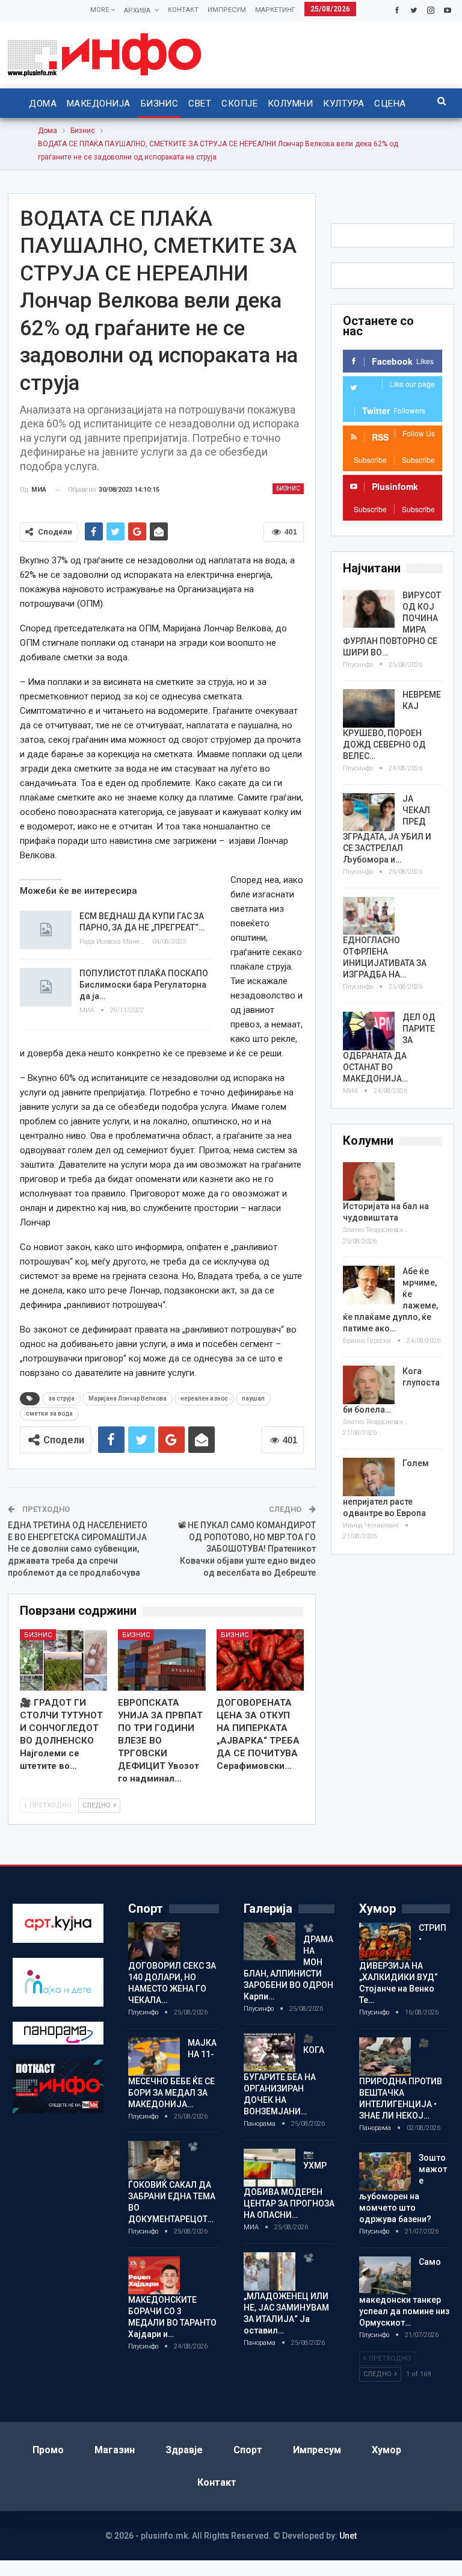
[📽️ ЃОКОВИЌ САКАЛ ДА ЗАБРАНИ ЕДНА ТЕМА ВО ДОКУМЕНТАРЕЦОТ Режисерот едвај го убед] (154, 2160)
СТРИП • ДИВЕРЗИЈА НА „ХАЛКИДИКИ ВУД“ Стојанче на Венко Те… (403, 1964)
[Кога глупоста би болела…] (369, 1385)
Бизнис (160, 104)
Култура (343, 104)
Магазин (115, 2450)
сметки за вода (49, 1413)
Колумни (290, 104)
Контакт (183, 10)
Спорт (248, 2450)
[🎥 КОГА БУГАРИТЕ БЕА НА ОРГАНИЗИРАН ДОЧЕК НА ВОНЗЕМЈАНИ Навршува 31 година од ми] (269, 2052)
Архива (137, 11)
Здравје (184, 2450)
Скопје (239, 104)
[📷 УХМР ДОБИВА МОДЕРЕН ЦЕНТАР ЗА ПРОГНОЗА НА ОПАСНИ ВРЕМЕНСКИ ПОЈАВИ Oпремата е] (269, 2168)
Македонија (99, 104)
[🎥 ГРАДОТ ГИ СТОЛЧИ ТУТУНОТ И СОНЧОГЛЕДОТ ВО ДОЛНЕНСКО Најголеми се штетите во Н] (64, 1660)
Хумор (387, 2450)
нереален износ (204, 1398)
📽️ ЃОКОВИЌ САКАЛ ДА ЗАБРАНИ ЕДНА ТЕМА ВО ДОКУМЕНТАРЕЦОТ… (172, 2183)
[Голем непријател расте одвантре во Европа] (369, 1477)
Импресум (227, 10)
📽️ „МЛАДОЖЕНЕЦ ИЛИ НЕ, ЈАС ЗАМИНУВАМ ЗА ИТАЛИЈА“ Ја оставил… (286, 2294)
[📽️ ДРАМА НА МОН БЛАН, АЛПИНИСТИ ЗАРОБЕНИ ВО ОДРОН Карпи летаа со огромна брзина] (269, 1942)
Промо (48, 2450)
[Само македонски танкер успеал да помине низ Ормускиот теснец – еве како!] (385, 2276)
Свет (200, 104)
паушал (253, 1398)
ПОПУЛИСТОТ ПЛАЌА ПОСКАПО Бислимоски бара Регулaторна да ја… (144, 985)
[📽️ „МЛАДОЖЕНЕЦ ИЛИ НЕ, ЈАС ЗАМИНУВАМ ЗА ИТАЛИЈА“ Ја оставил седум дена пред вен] (269, 2271)
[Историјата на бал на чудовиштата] (369, 1181)
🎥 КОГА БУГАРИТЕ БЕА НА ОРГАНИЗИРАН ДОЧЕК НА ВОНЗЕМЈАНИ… (284, 2075)
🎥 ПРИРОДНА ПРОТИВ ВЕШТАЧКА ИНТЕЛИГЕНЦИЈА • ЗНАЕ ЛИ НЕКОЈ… (401, 2079)
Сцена (390, 104)
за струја (61, 1398)
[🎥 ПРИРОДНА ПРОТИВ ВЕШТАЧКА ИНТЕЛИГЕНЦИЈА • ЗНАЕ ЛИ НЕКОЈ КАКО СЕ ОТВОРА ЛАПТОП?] (385, 2057)
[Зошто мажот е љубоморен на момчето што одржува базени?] (385, 2172)
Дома (43, 104)
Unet (348, 2536)
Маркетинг (275, 10)
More (100, 10)
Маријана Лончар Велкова (128, 1398)
